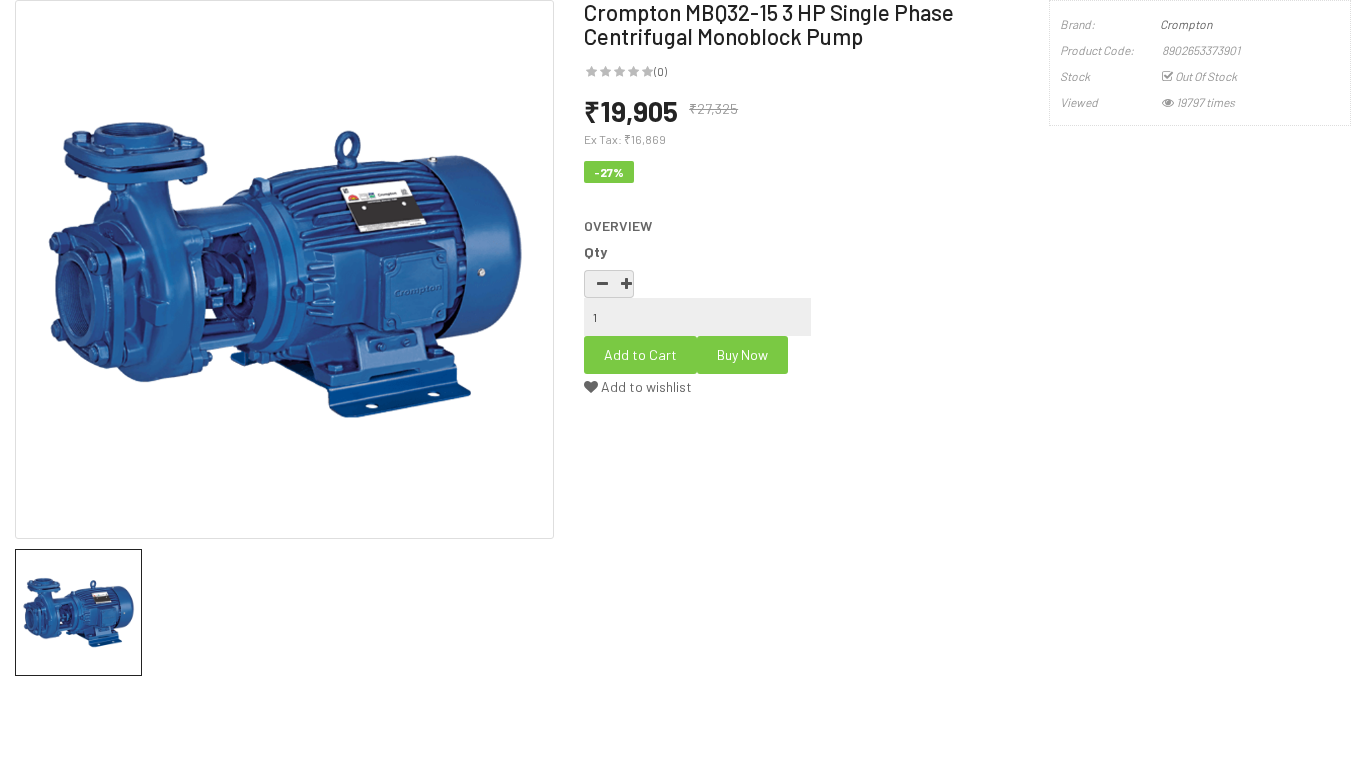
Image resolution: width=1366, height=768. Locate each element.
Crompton (1186, 24)
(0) (660, 71)
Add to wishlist (645, 386)
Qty (595, 251)
